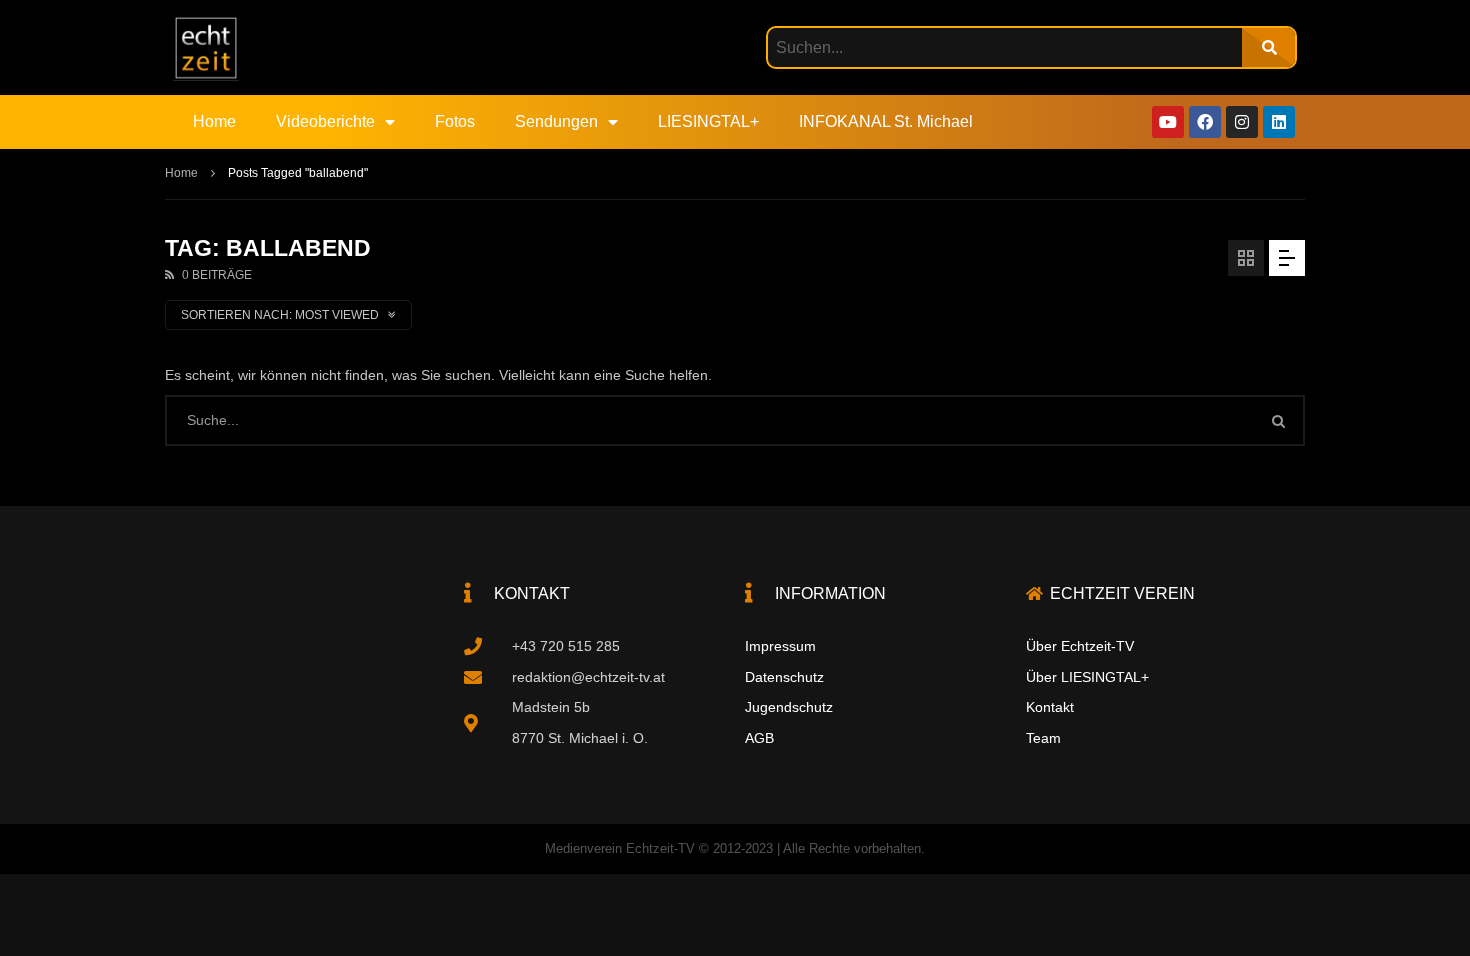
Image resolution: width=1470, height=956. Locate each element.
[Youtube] (1168, 122)
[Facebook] (1205, 122)
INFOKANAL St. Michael (886, 121)
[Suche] (1268, 47)
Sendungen (556, 121)
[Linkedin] (1279, 122)
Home (214, 121)
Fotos (455, 121)
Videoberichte (325, 121)
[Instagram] (1242, 122)
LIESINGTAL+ (708, 121)
